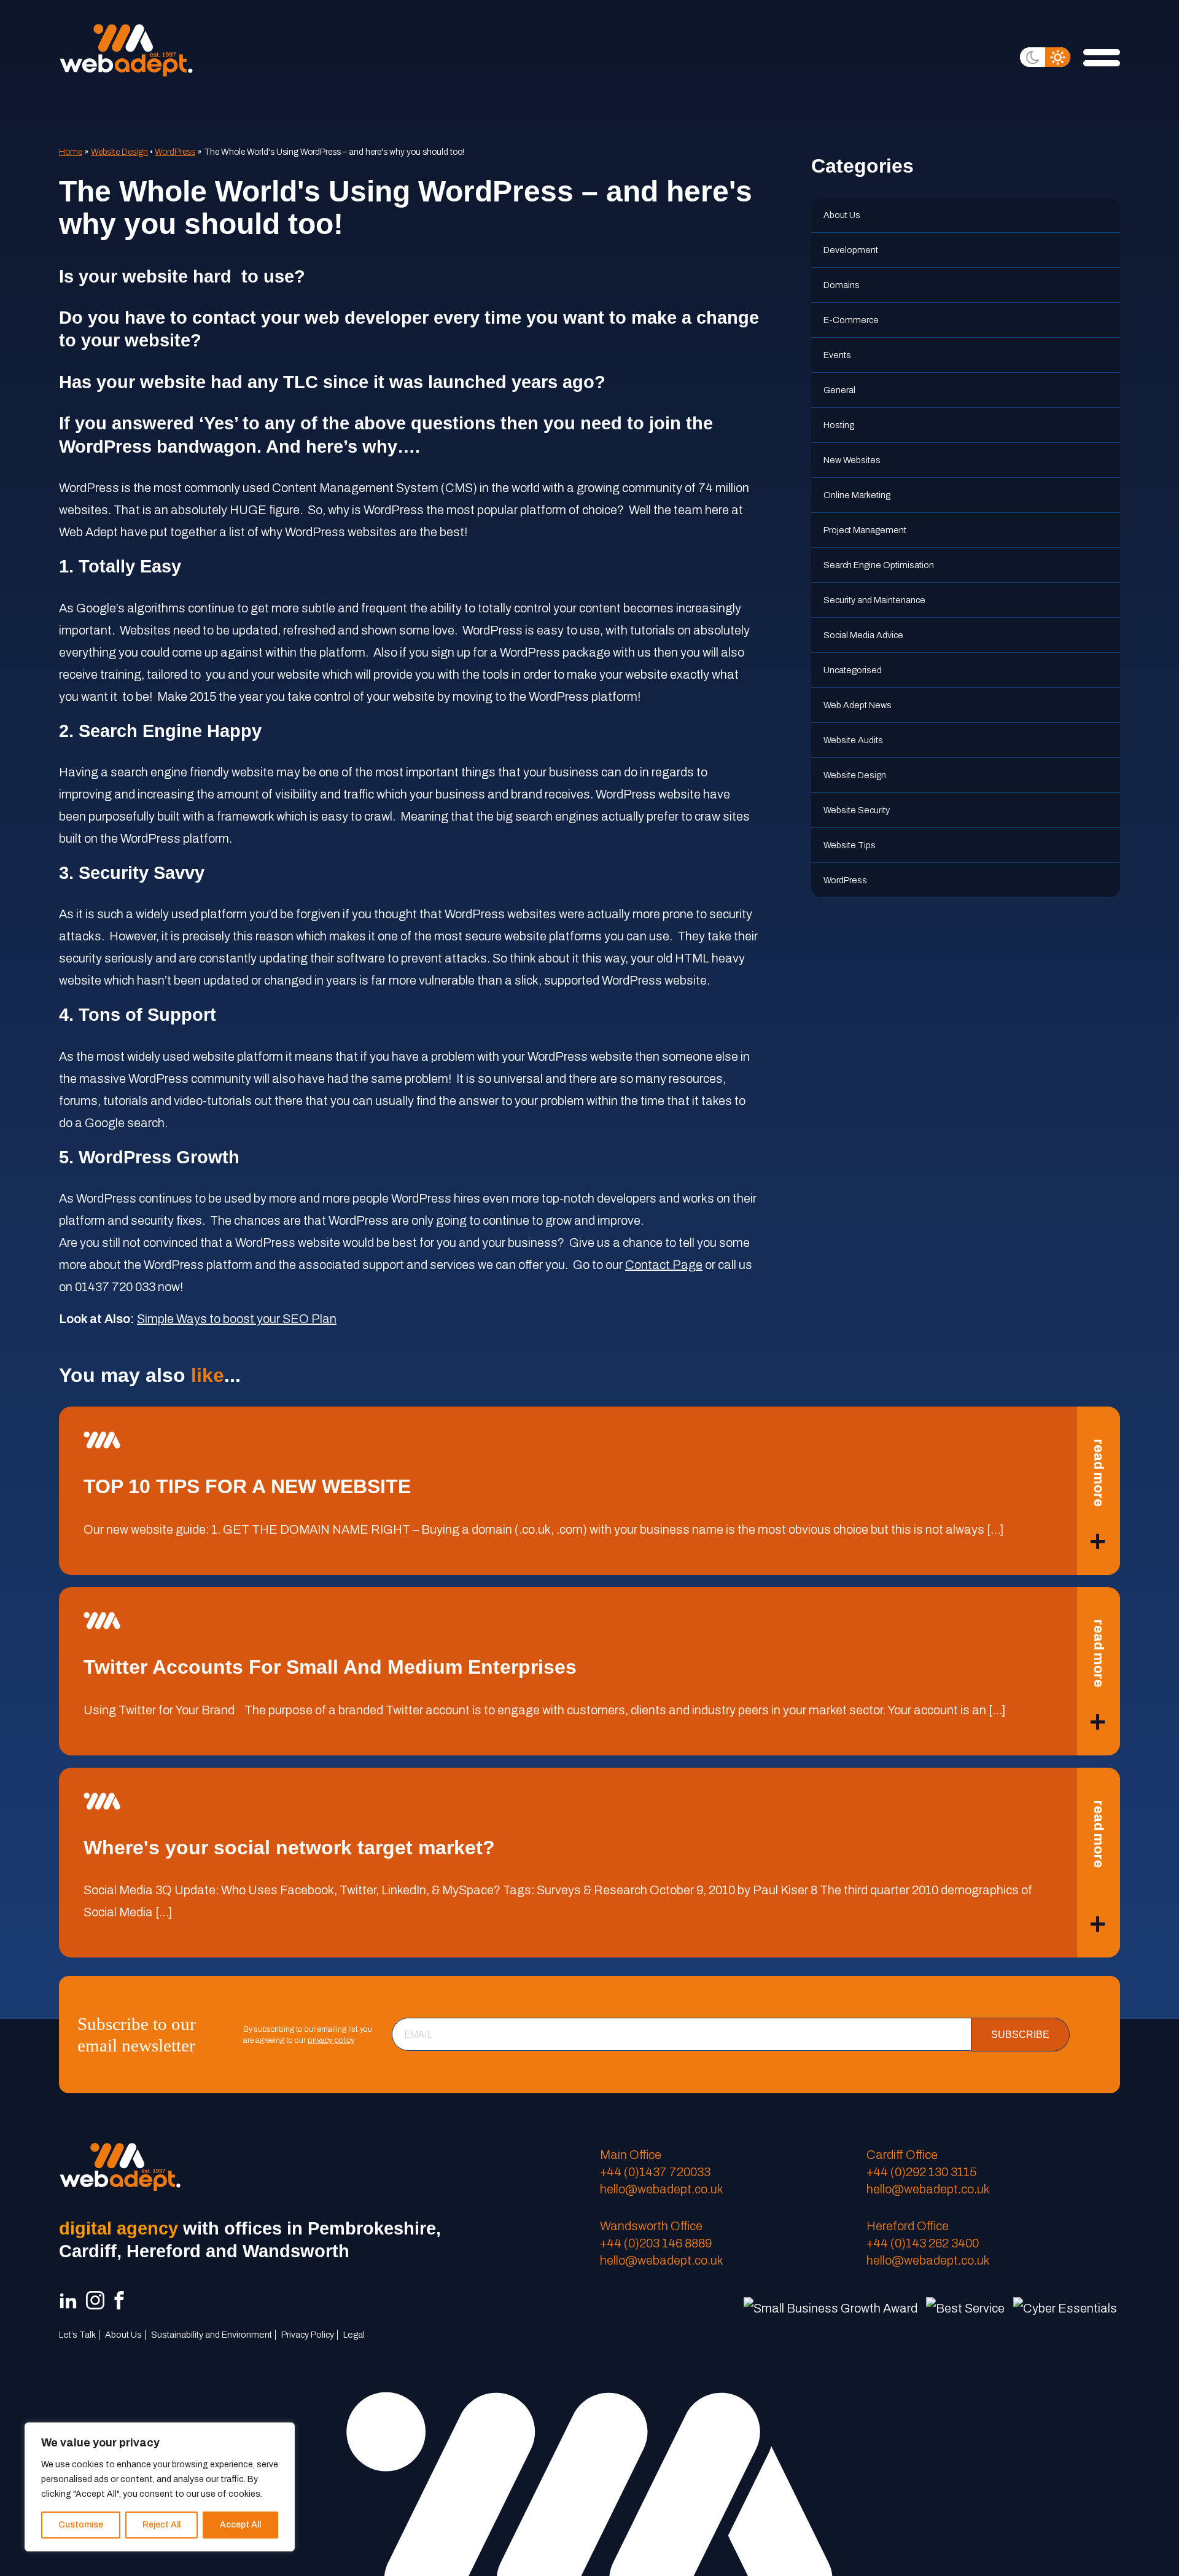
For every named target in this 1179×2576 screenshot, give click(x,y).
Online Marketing (857, 495)
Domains (842, 285)
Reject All (161, 2525)
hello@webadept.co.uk (662, 2189)
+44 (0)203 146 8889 (656, 2243)
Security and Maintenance (874, 600)
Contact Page (664, 1265)
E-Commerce (851, 320)
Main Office (631, 2155)
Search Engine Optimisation (879, 565)
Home (71, 152)
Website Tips (850, 845)
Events (837, 355)
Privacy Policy (308, 2335)
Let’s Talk (77, 2335)
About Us (842, 215)
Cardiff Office (902, 2155)
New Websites (852, 460)
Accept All (240, 2525)
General (839, 390)
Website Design (119, 152)
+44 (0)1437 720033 (655, 2172)
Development (851, 250)
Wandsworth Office (651, 2226)
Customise (81, 2525)
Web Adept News (858, 705)
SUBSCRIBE (1020, 2035)
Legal (354, 2335)
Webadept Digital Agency (126, 50)
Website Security (857, 810)
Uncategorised (853, 670)
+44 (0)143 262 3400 (923, 2243)
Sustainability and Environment (212, 2335)
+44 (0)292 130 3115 (921, 2172)
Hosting (839, 425)
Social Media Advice (863, 635)
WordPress (175, 152)
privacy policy (331, 2040)
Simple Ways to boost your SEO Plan (237, 1319)
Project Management (865, 530)
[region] (160, 2487)
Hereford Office (908, 2226)
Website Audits (853, 740)
